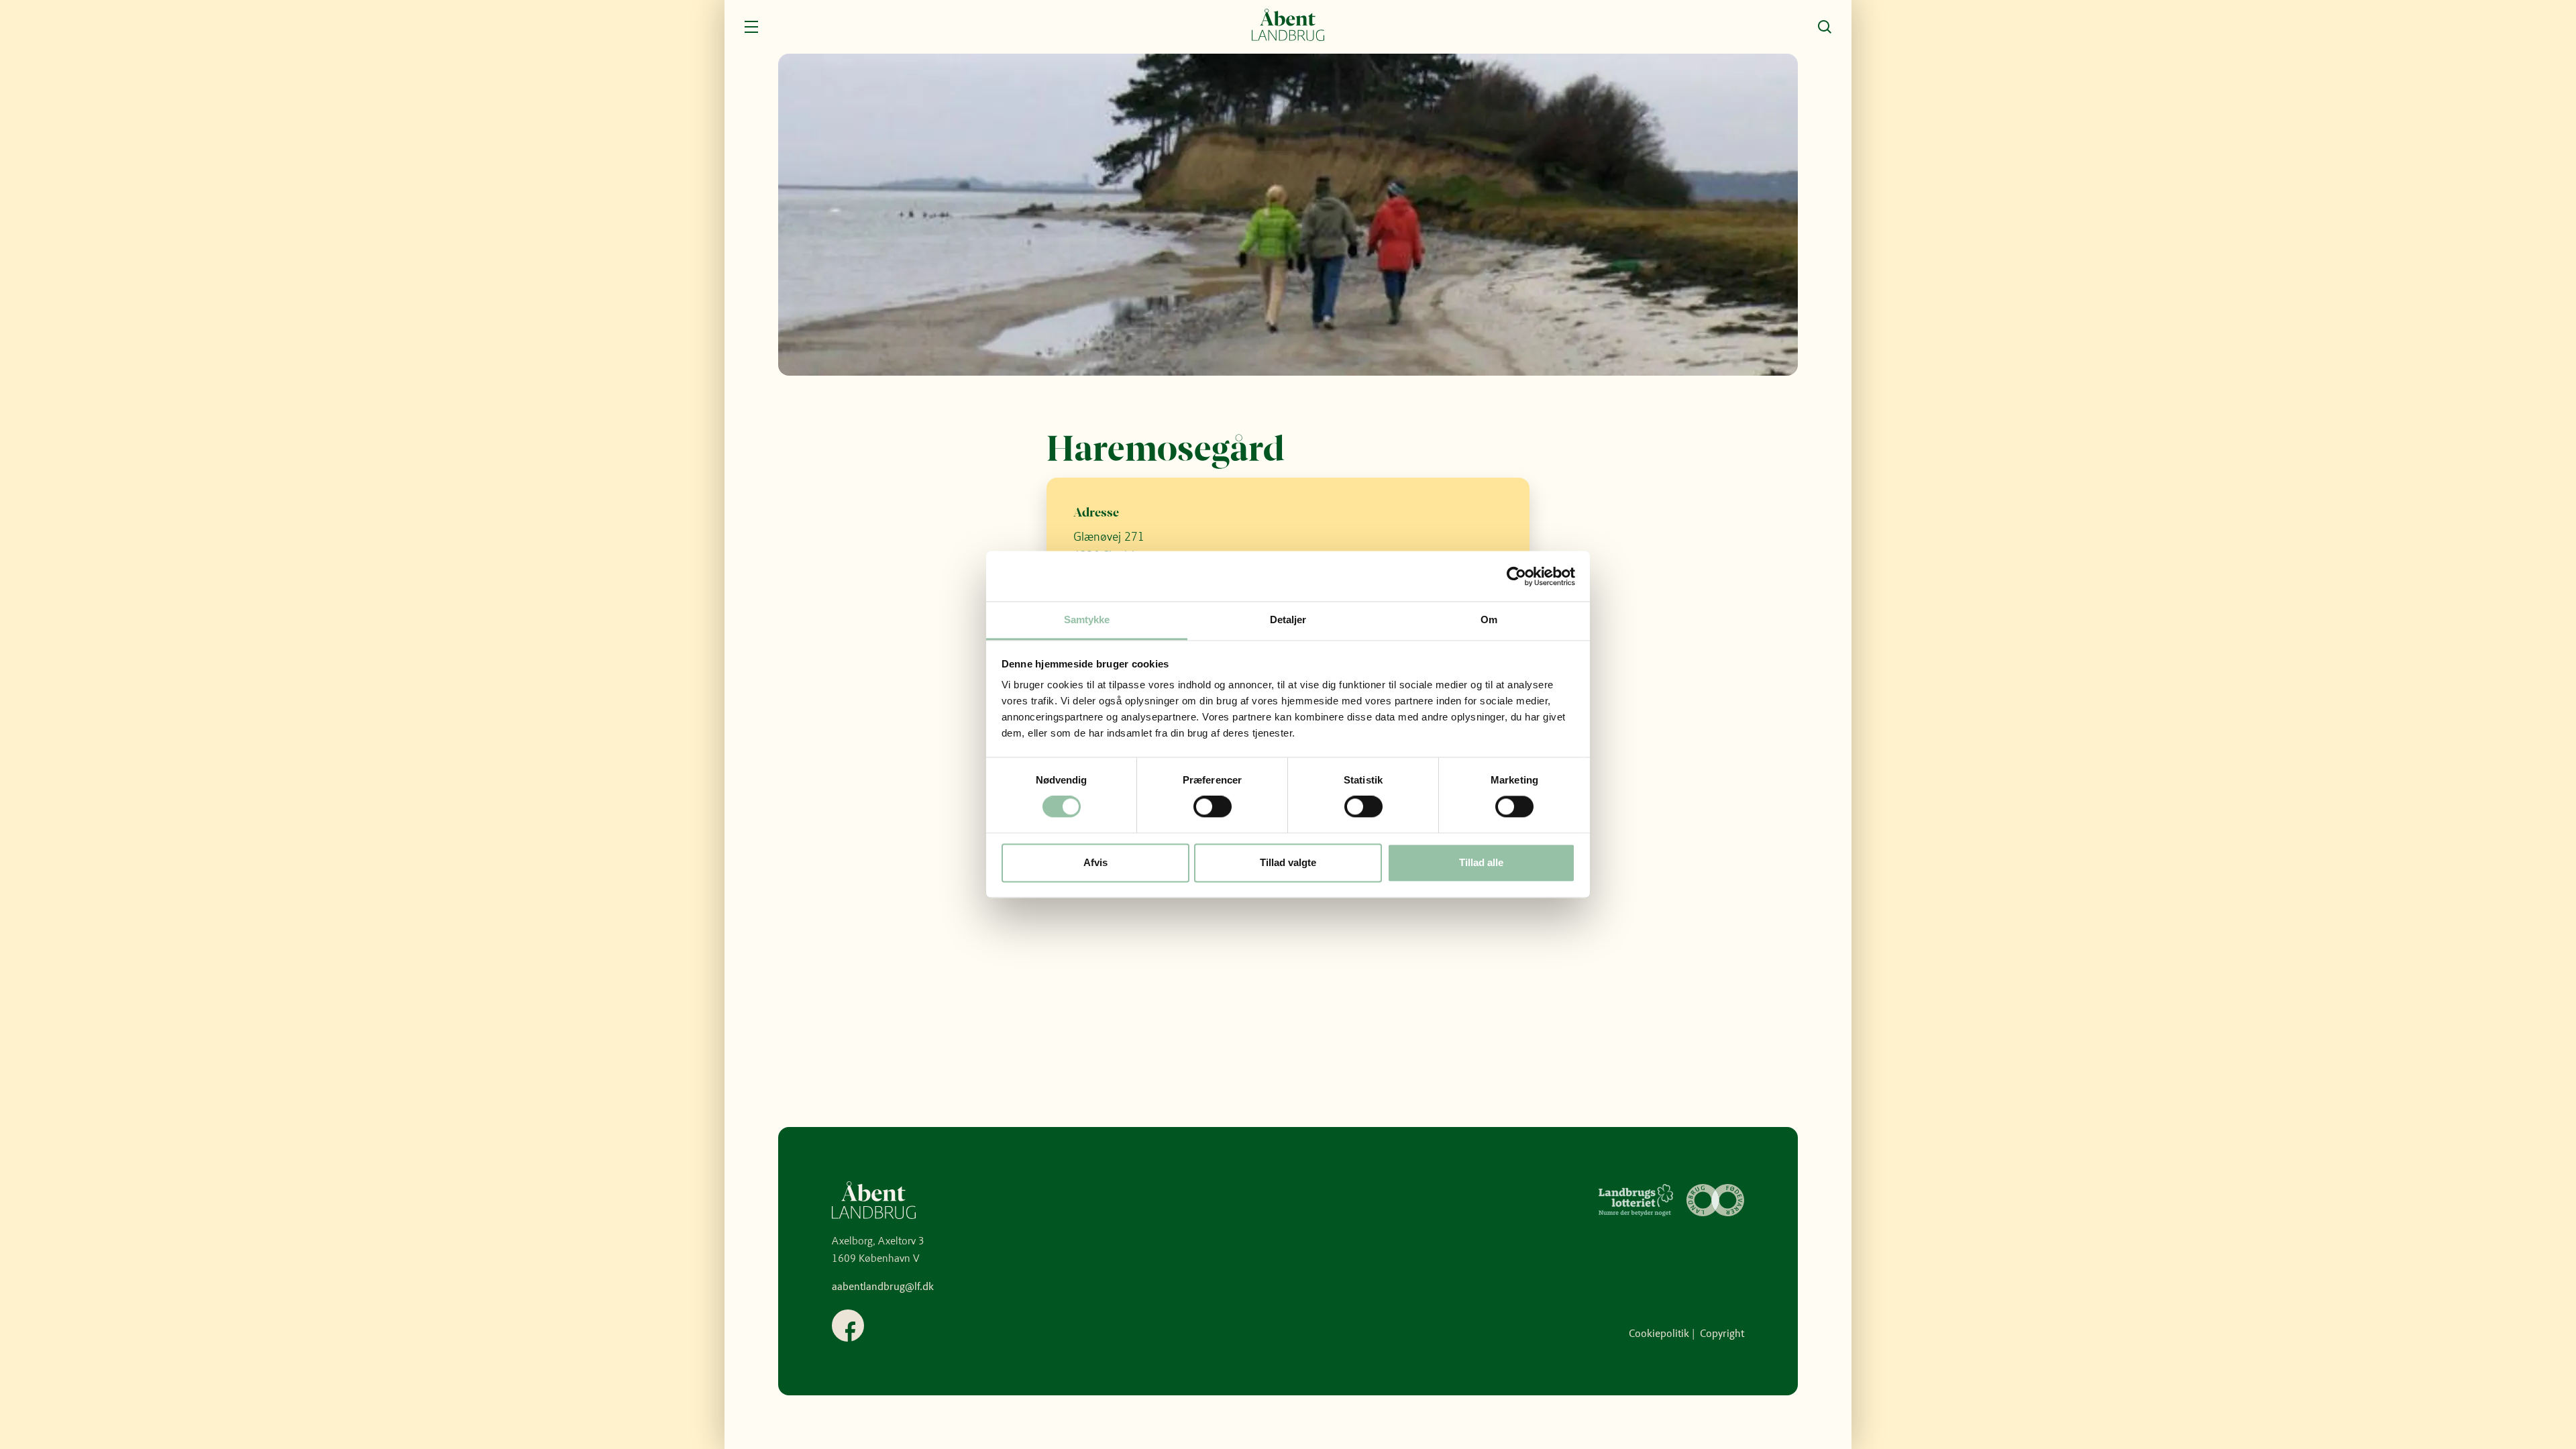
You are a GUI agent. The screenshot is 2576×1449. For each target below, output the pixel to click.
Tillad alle (1481, 862)
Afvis (1095, 862)
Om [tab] (1489, 620)
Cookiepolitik (1659, 1333)
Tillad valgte (1288, 862)
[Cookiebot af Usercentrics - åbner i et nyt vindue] (1516, 576)
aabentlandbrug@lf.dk (883, 1286)
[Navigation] (751, 27)
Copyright (1722, 1333)
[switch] (1213, 807)
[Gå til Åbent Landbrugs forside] (1288, 27)
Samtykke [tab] (1087, 620)
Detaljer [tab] (1288, 620)
